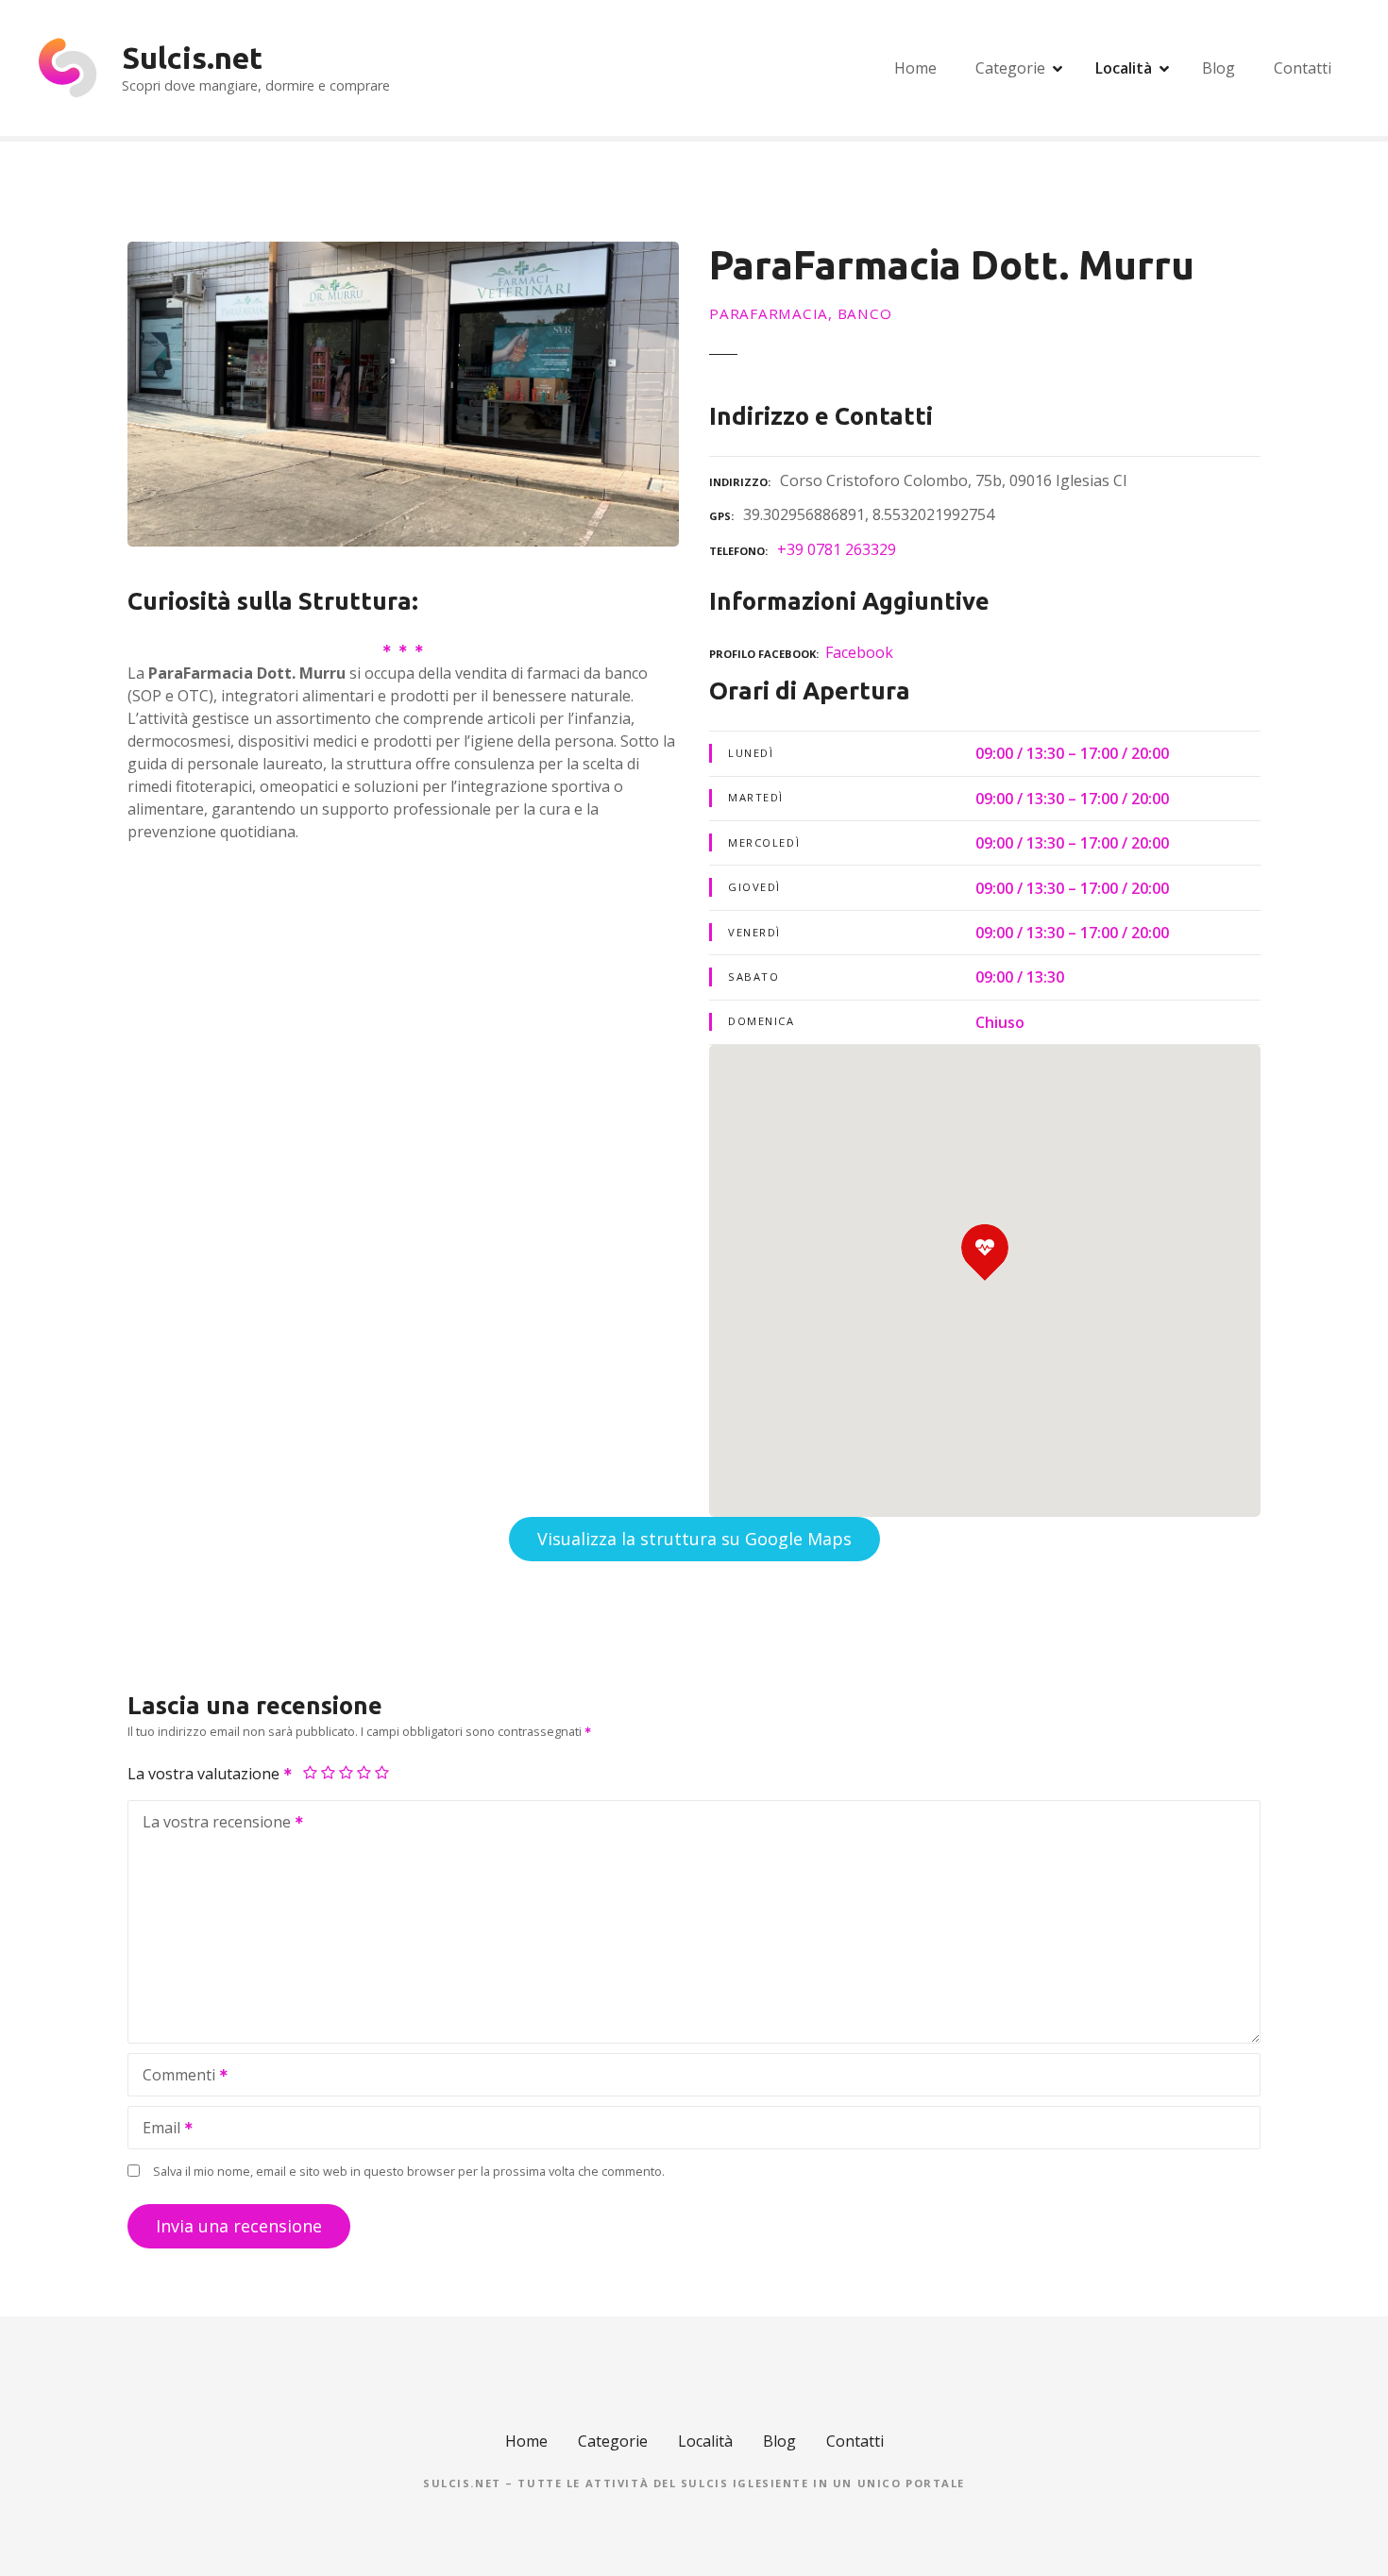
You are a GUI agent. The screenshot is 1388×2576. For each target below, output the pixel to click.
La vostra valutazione (205, 1774)
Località (1124, 68)
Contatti (1303, 68)
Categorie (1010, 68)
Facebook (859, 652)
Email (156, 2130)
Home (915, 68)
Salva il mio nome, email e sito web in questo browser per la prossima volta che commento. (409, 2171)
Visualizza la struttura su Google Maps (694, 1539)
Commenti (174, 2077)
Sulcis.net (192, 58)
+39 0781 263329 (837, 549)
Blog (1219, 68)
